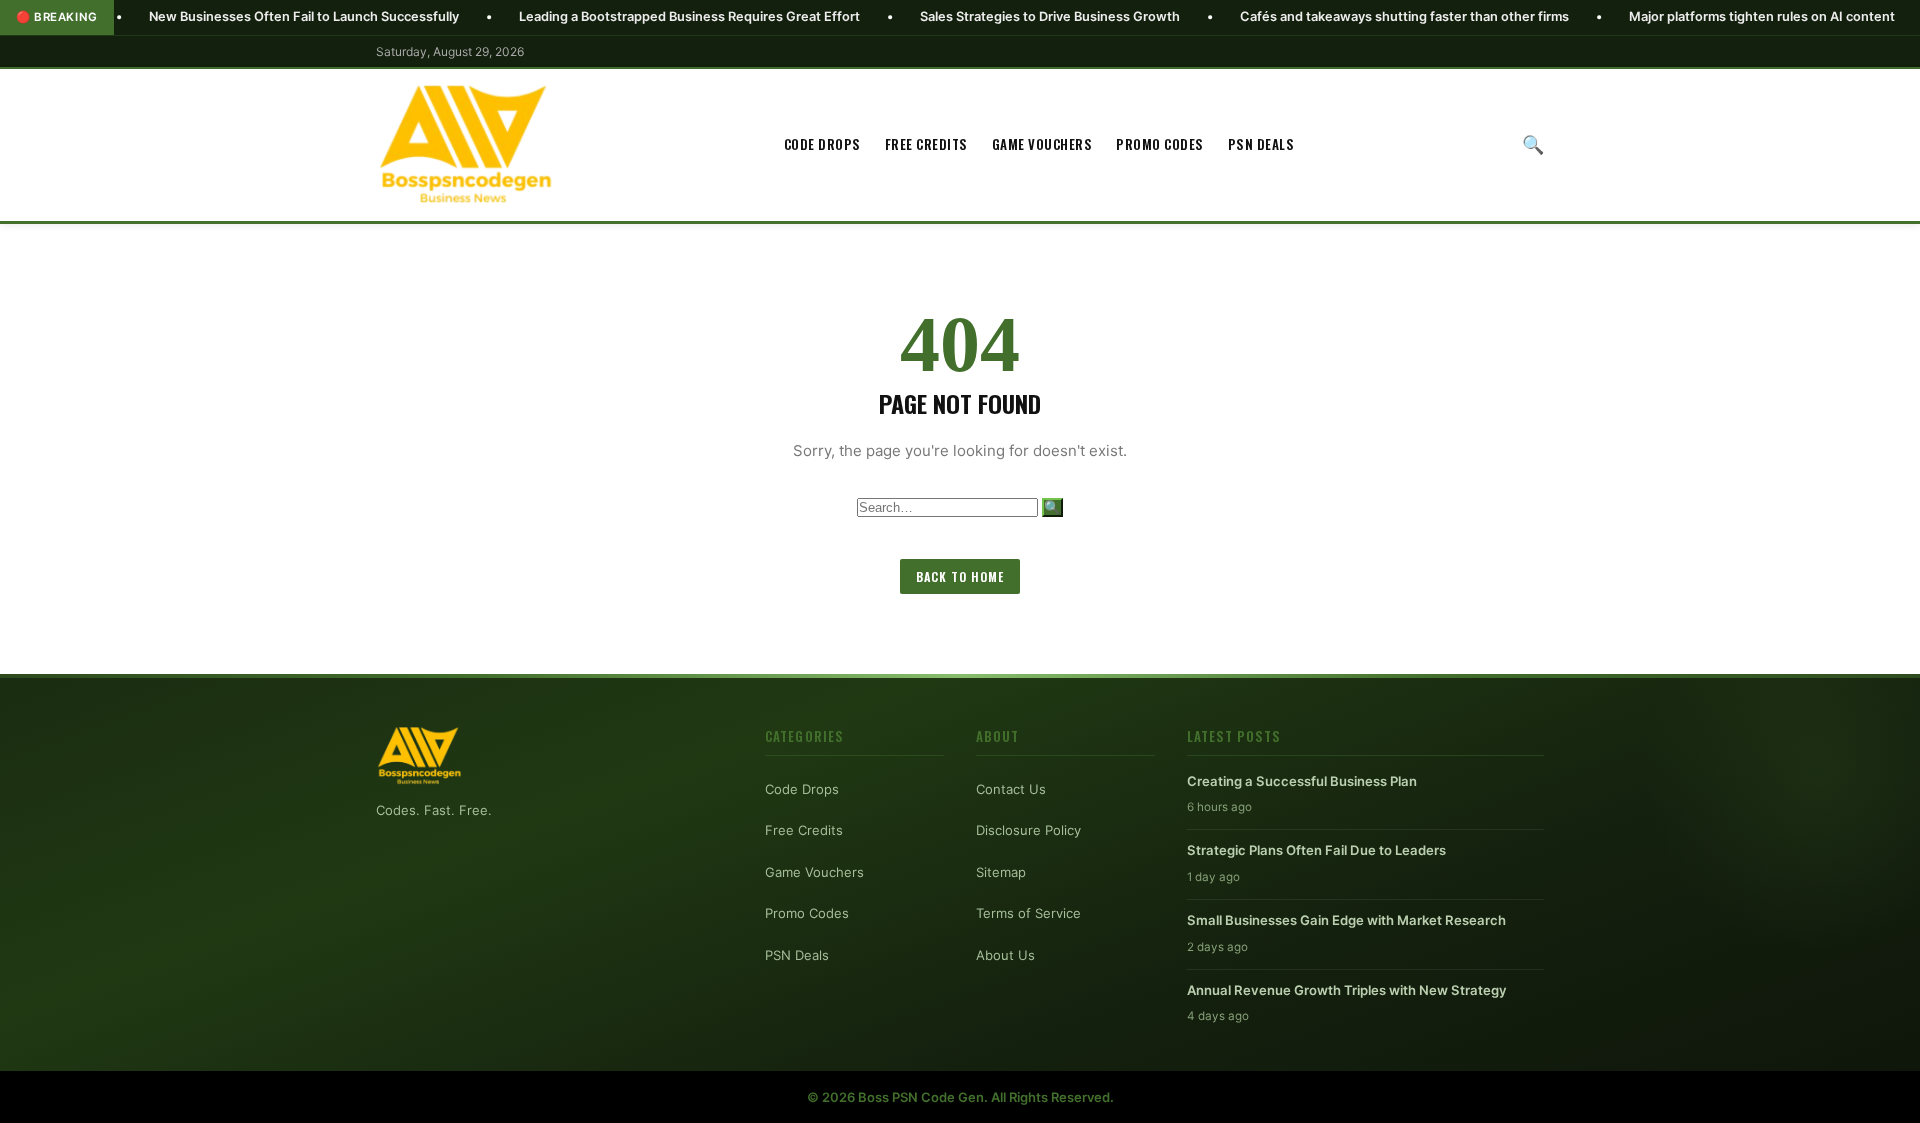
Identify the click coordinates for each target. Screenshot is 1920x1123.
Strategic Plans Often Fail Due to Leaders (1316, 850)
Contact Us (1011, 789)
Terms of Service (1028, 913)
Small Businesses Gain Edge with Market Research (1346, 920)
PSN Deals (1261, 144)
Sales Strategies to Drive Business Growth (994, 16)
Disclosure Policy (1028, 830)
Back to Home (960, 576)
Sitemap (1001, 872)
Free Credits (926, 144)
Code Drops (822, 144)
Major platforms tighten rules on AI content (1706, 16)
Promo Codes (1160, 144)
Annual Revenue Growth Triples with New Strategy (1347, 990)
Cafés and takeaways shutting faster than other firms (1348, 16)
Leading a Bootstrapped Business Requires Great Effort (633, 16)
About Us (1005, 955)
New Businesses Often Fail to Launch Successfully (248, 16)
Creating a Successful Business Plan (1302, 781)
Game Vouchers (1042, 144)
